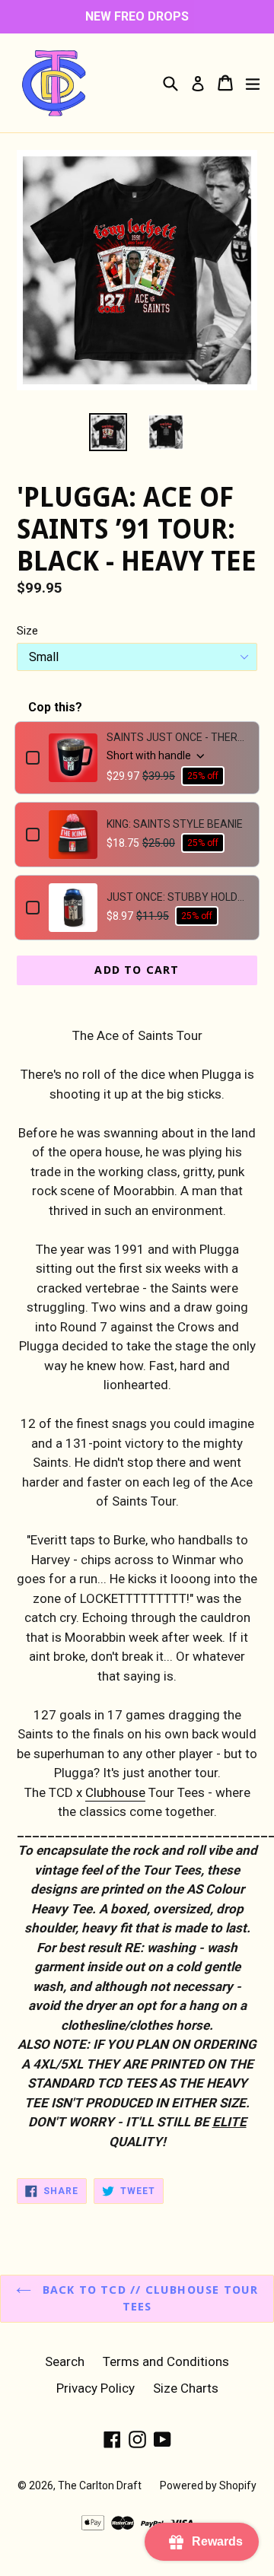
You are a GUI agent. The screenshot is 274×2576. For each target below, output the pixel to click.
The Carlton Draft (100, 2485)
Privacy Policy (96, 2388)
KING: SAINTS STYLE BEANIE (175, 824)
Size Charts (186, 2388)
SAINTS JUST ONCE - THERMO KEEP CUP (177, 737)
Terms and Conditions (166, 2361)
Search (65, 2361)
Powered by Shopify (208, 2485)
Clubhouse (115, 1792)
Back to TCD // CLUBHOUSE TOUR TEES (149, 2299)
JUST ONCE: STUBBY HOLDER (177, 897)
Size (27, 631)
